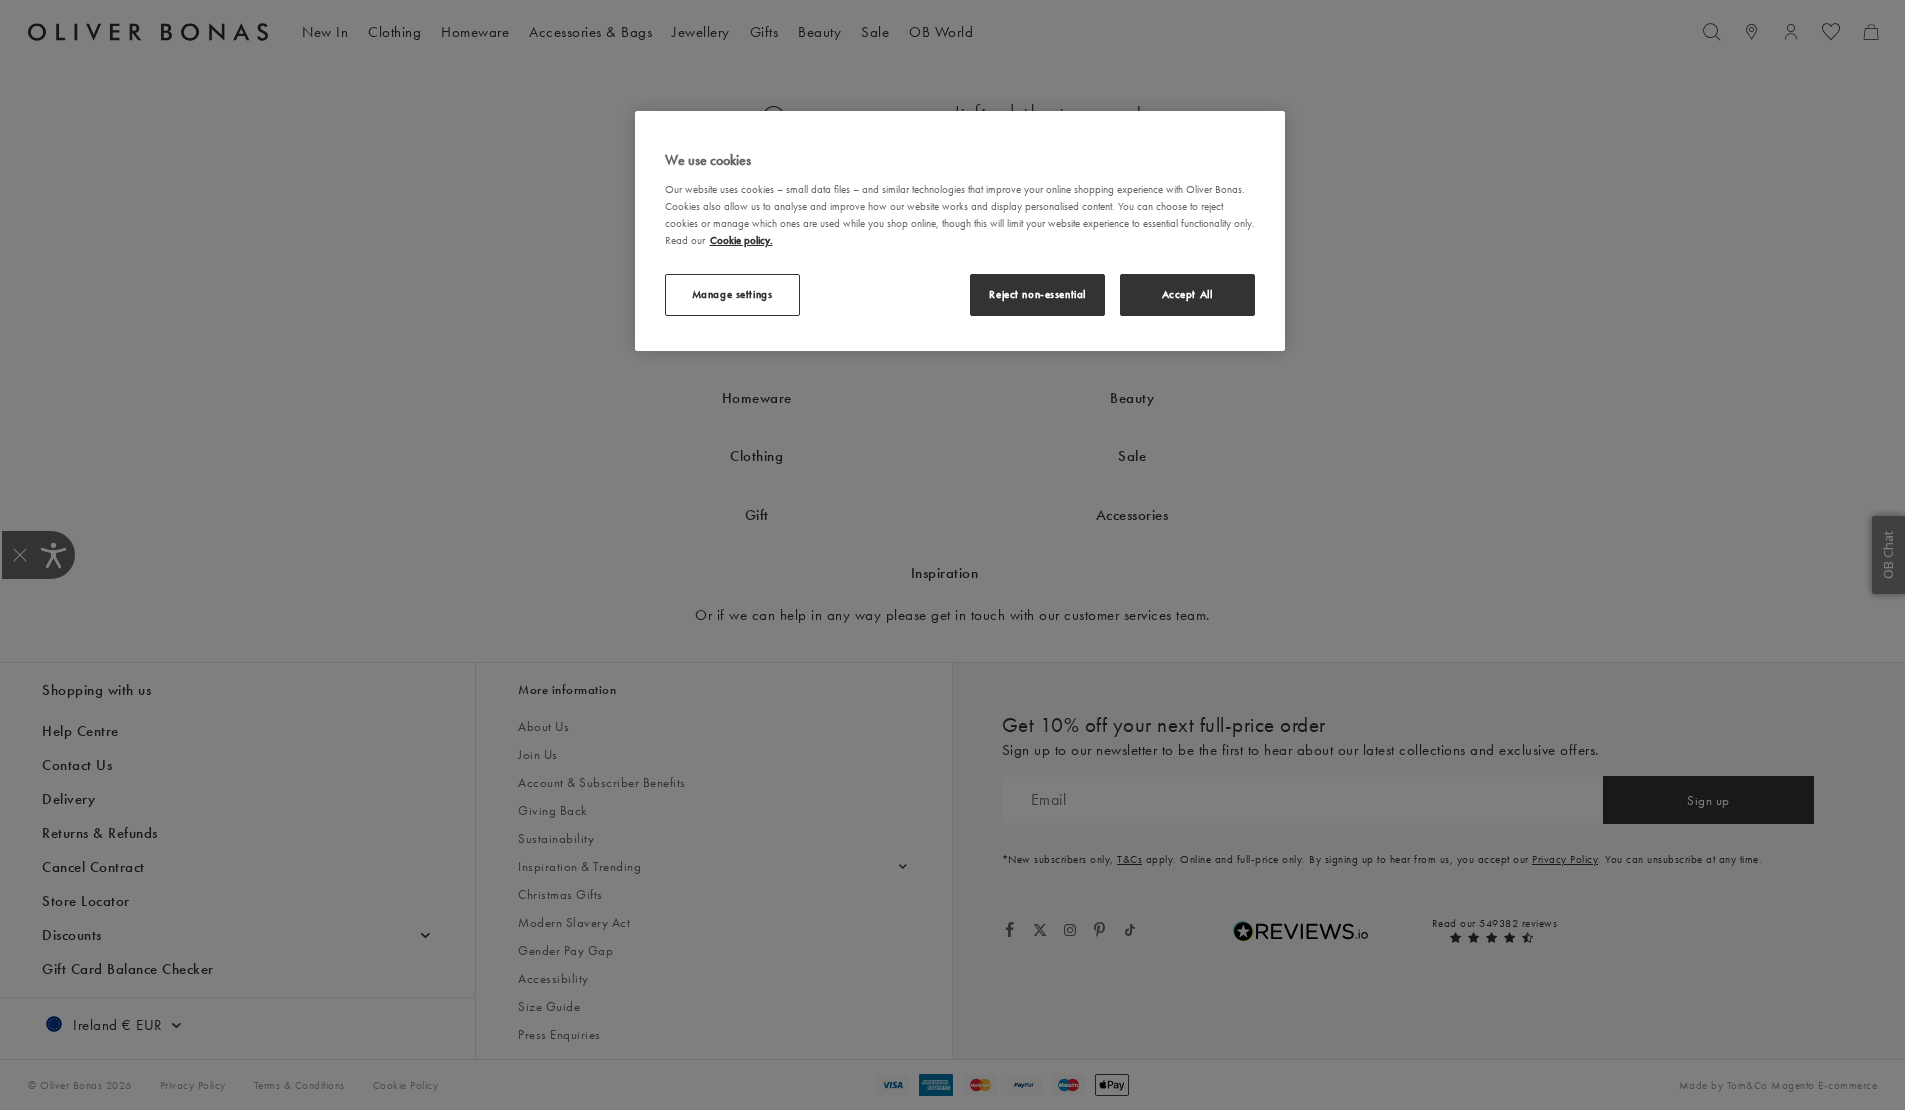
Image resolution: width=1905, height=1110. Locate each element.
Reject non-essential (1037, 294)
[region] (960, 231)
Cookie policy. (741, 240)
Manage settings (732, 294)
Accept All (1187, 294)
